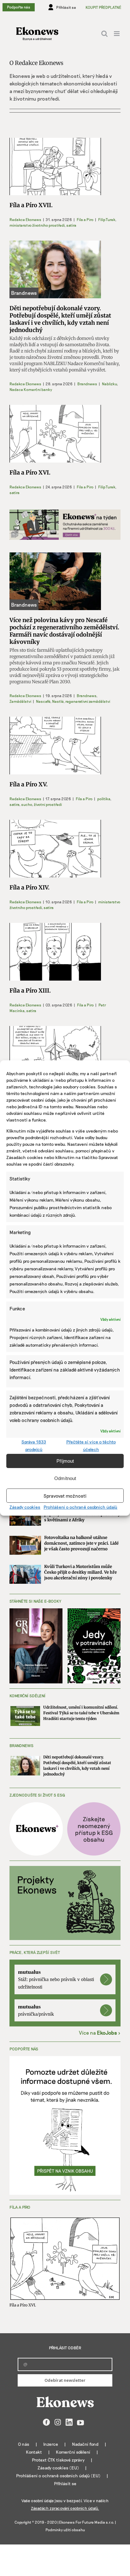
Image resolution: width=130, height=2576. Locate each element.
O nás (24, 2444)
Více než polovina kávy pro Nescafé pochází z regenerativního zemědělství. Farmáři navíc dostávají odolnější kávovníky (64, 631)
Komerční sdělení (73, 2452)
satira (71, 225)
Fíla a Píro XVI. (30, 472)
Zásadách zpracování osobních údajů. (65, 2508)
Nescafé (43, 701)
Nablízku (109, 384)
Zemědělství (20, 701)
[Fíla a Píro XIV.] (55, 849)
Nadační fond (85, 2444)
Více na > (100, 2033)
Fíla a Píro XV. (29, 784)
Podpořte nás (19, 7)
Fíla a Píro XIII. (30, 991)
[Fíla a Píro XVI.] (55, 434)
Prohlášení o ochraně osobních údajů (80, 1507)
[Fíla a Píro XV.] (55, 746)
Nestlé (58, 701)
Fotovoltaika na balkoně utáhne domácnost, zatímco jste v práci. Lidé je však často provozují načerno (81, 1543)
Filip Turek (107, 219)
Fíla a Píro (85, 219)
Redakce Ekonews (25, 219)
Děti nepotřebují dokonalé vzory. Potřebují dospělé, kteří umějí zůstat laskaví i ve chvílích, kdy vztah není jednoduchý (60, 319)
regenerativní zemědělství (88, 701)
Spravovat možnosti (65, 1496)
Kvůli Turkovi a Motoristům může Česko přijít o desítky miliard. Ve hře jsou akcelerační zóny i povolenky (80, 1572)
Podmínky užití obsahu (65, 2530)
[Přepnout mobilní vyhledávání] (104, 34)
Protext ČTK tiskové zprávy (58, 2460)
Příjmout (65, 1461)
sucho (27, 804)
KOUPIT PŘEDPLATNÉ (103, 7)
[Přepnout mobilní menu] (117, 34)
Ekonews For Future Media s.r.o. (87, 2522)
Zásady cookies (25, 1507)
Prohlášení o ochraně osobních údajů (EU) (58, 2476)
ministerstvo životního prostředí (37, 225)
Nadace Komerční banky (31, 389)
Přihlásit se (65, 2483)
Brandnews (87, 384)
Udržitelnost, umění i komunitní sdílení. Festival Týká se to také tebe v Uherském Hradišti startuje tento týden (81, 1713)
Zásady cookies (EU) (58, 2468)
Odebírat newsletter (65, 2380)
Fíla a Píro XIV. (30, 887)
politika (104, 799)
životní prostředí (48, 804)
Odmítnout (65, 1478)
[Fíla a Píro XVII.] (55, 167)
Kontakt (34, 2452)
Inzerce (51, 2444)
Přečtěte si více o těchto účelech (91, 1445)
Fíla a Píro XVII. (31, 205)
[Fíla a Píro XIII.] (55, 952)
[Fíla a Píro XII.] (55, 1055)
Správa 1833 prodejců (34, 1445)
